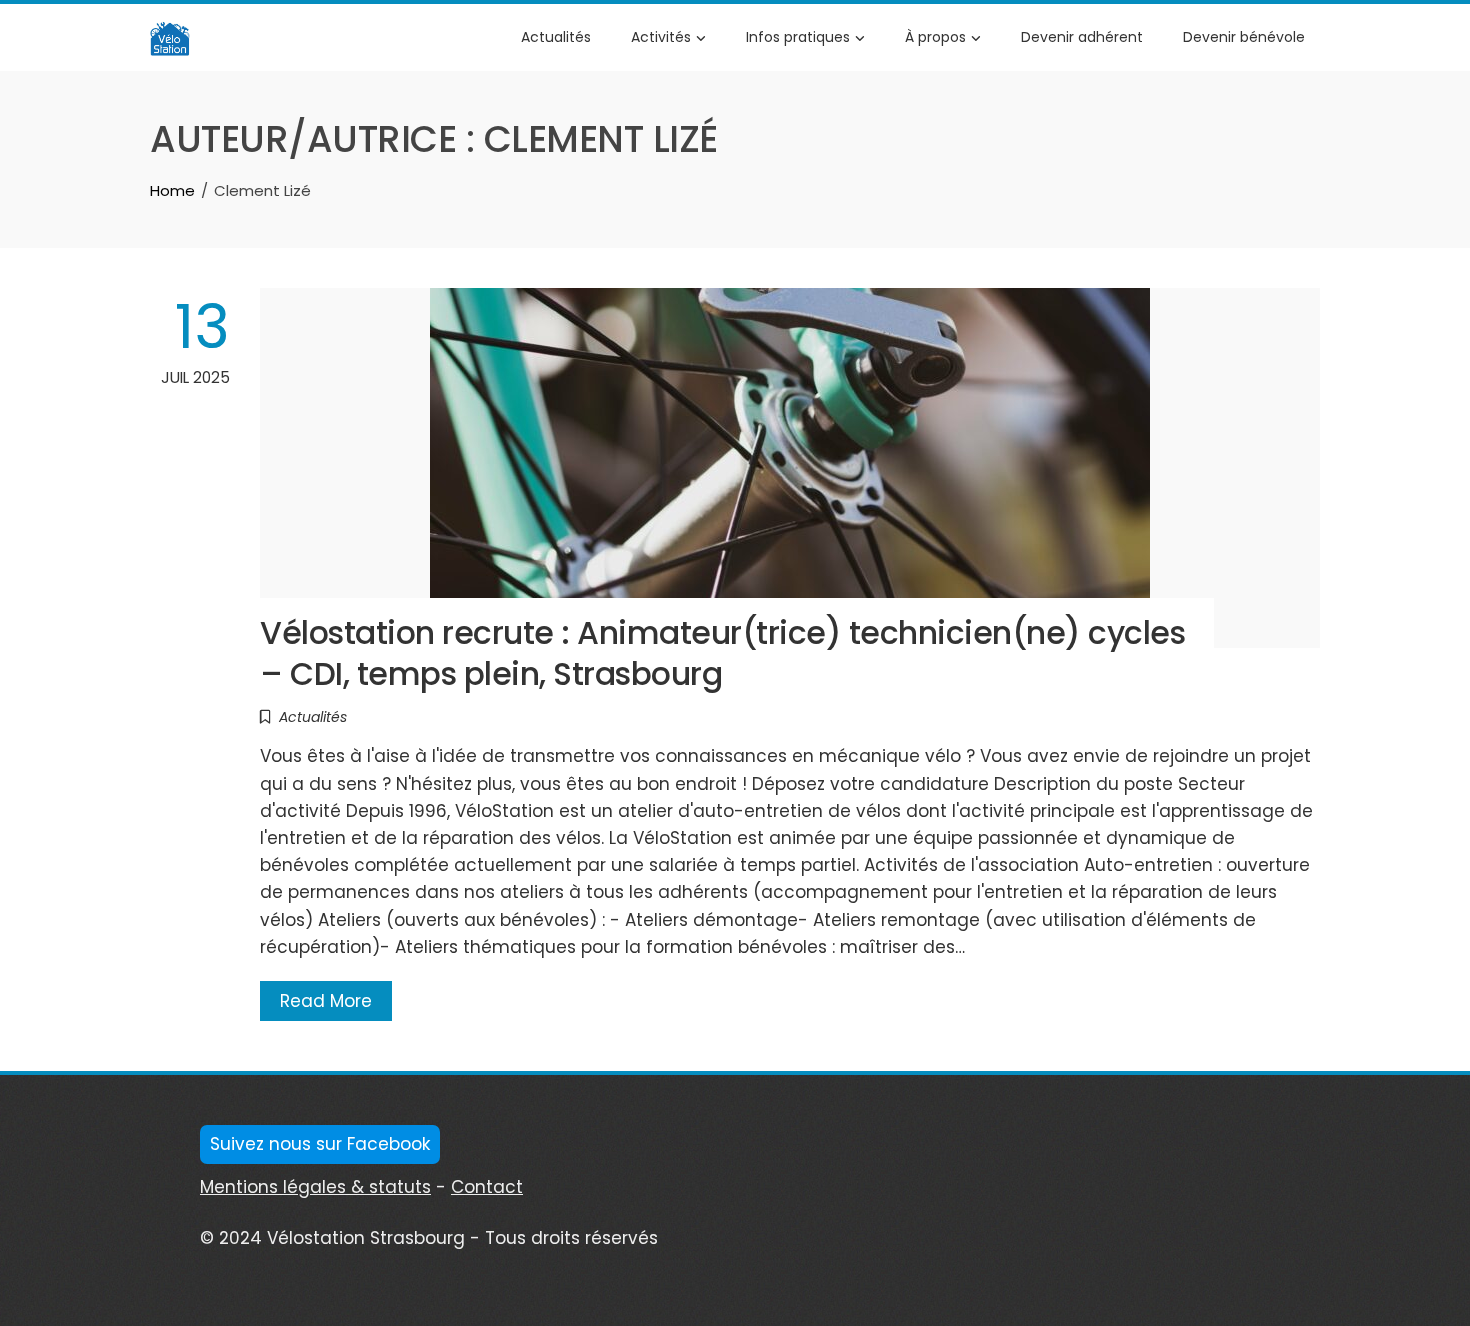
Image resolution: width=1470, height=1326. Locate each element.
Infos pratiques (798, 37)
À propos (935, 37)
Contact (487, 1187)
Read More (326, 1001)
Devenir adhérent (1082, 37)
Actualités (556, 37)
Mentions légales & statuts (315, 1187)
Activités (661, 37)
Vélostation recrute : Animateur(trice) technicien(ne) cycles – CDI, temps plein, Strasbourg (722, 653)
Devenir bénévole (1244, 37)
